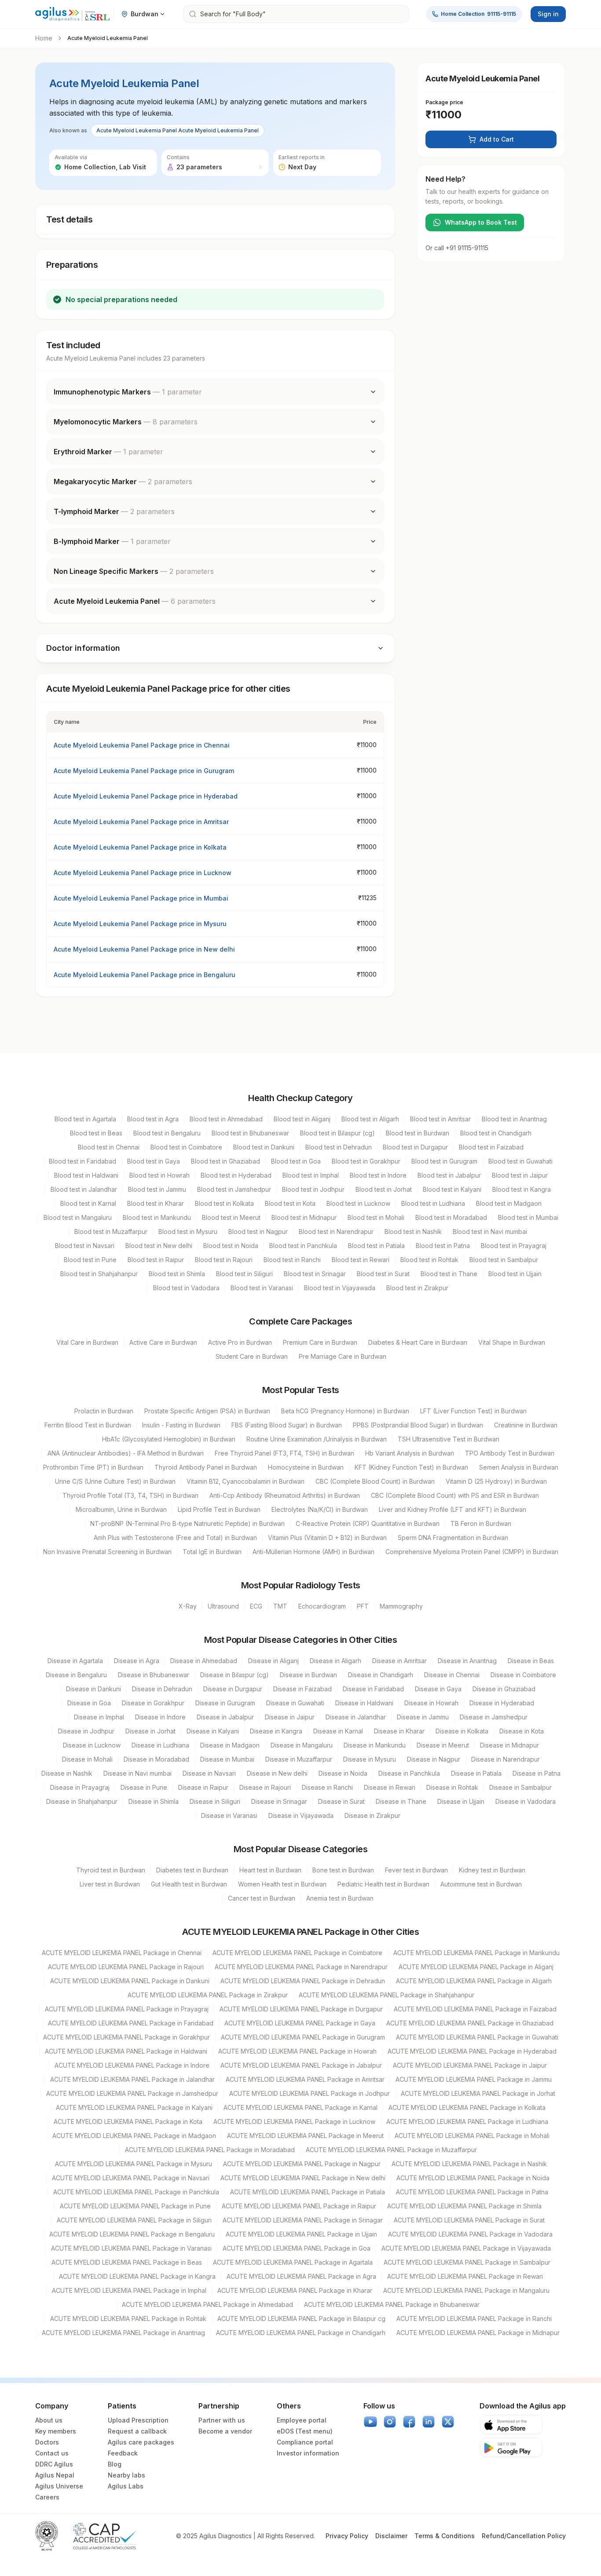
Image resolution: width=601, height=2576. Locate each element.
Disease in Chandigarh (381, 1675)
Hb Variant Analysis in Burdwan (410, 1453)
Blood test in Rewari (361, 1260)
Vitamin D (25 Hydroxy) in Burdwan (496, 1481)
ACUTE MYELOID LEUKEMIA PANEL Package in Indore (132, 2065)
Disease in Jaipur (290, 1717)
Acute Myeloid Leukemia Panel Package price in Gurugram (144, 771)
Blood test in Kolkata (224, 1203)
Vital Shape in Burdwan (512, 1342)
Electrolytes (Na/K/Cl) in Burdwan (320, 1509)
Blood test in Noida (231, 1246)
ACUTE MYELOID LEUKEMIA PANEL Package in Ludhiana (467, 2122)
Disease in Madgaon (230, 1745)
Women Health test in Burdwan (282, 1884)
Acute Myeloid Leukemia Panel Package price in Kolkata (140, 847)
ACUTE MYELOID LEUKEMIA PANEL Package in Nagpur (302, 2164)
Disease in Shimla (154, 1801)
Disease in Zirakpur (372, 1815)
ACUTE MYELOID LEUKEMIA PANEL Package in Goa (297, 2248)
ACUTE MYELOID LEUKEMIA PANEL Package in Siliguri (134, 2220)
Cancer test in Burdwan (262, 1898)
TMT (280, 1606)
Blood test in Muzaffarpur (111, 1231)
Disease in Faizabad (302, 1689)
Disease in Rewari (390, 1787)
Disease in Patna (537, 1773)
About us (49, 2420)
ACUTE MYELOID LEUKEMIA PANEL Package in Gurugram (303, 2037)
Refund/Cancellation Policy (524, 2536)
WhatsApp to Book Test (481, 222)
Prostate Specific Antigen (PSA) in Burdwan (207, 1411)
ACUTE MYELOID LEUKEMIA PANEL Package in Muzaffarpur (391, 2150)
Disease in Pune (144, 1787)
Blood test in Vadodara (186, 1288)
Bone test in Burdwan (343, 1870)
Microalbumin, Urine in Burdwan (121, 1509)
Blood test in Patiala (376, 1246)
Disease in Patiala (476, 1773)
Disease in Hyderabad (502, 1703)
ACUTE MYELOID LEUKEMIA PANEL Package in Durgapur (301, 2009)
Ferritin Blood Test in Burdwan (88, 1425)
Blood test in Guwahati (520, 1161)
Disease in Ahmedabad (204, 1661)
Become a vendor (225, 2431)
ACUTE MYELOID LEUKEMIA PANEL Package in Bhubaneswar (392, 2304)
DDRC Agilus (54, 2464)
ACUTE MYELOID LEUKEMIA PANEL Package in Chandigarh (301, 2333)
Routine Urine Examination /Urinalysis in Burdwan (317, 1439)
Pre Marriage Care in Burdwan (343, 1356)
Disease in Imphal (99, 1717)
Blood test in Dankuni (264, 1147)
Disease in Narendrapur (506, 1759)
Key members (56, 2431)
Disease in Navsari (209, 1773)
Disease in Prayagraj (80, 1787)
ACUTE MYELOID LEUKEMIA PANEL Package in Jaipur (470, 2065)
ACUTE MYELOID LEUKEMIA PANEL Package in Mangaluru (466, 2290)
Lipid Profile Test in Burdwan (219, 1509)
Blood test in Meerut (231, 1217)
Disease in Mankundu (375, 1745)
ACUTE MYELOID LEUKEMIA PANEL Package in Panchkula (136, 2192)
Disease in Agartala (75, 1661)
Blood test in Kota (290, 1203)
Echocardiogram (322, 1606)
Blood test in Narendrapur (336, 1231)
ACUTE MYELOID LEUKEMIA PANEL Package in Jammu (474, 2079)
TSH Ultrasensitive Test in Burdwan (449, 1439)
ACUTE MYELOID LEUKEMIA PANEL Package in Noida (473, 2178)
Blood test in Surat (383, 1274)
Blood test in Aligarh (370, 1119)
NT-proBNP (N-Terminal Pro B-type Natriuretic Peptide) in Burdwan (187, 1523)
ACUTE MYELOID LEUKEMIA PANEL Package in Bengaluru (132, 2234)
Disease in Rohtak (452, 1787)
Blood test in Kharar (156, 1203)
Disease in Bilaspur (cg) (235, 1675)
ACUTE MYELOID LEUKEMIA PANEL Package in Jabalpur (301, 2065)
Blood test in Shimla (177, 1274)
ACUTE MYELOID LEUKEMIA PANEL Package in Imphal (129, 2290)
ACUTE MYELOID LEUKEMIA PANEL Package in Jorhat (478, 2093)
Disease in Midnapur (509, 1745)
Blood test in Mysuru (188, 1231)
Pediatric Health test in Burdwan (383, 1884)
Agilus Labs (126, 2486)
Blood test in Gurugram (444, 1161)
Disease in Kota (522, 1731)
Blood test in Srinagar (315, 1274)
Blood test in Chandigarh (496, 1133)
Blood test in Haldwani (86, 1175)
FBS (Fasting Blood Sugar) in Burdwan (287, 1425)
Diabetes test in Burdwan (192, 1870)
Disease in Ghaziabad (504, 1689)
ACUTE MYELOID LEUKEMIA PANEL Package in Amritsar (305, 2079)
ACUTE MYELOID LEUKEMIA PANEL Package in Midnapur (478, 2333)
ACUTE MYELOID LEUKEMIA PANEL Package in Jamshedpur (132, 2093)
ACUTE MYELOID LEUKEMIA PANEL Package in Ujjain (301, 2234)
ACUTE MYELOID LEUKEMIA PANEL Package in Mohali (472, 2136)
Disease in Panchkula (409, 1773)
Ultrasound (223, 1606)
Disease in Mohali (87, 1759)
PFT (363, 1606)
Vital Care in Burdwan (87, 1342)
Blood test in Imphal (311, 1175)
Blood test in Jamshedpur (234, 1189)
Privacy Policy (347, 2536)
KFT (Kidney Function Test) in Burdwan (411, 1467)
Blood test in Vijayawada (340, 1288)
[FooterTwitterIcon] (448, 2422)
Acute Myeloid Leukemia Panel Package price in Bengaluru (145, 975)
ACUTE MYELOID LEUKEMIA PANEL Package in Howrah (297, 2051)
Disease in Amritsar (399, 1661)
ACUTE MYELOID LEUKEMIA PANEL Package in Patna (472, 2192)
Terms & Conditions (445, 2536)
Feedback (123, 2453)
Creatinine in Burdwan (526, 1425)
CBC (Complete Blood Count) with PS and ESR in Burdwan (455, 1495)
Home (44, 38)
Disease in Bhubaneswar (154, 1675)
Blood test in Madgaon (509, 1203)
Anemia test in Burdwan (340, 1898)
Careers (47, 2497)
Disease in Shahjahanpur (82, 1801)
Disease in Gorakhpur (153, 1703)
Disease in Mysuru (370, 1759)
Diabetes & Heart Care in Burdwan (418, 1342)
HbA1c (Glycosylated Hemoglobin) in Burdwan (169, 1439)
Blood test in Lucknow (358, 1203)
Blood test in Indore (378, 1175)
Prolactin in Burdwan (104, 1411)
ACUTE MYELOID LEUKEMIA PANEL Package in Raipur (299, 2206)
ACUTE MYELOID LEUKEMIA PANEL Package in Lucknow (294, 2122)
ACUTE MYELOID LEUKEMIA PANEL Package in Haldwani (126, 2051)
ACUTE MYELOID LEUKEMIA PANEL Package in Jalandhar (132, 2079)
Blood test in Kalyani (452, 1189)
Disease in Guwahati (295, 1703)
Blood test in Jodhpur (313, 1189)
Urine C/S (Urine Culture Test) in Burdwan (115, 1481)
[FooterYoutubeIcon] (370, 2422)
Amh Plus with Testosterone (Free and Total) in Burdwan (175, 1538)
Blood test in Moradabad (451, 1217)
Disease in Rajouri (265, 1787)
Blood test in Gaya (154, 1161)
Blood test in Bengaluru (167, 1133)
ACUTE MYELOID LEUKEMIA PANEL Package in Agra (301, 2276)
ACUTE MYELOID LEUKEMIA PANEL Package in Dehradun (303, 1981)
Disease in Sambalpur (520, 1787)
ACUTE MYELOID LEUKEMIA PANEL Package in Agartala (293, 2262)
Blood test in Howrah (159, 1175)
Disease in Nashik (67, 1773)
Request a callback (137, 2431)
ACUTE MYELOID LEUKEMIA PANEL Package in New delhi (303, 2178)
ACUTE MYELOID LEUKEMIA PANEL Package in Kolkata (467, 2107)
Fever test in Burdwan (416, 1870)
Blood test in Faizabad (491, 1147)
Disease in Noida (343, 1773)
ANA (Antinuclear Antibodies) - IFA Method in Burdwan (126, 1453)
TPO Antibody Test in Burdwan (510, 1453)
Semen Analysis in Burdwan (519, 1467)
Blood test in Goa (296, 1161)
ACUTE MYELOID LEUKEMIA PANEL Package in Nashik (469, 2164)
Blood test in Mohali (376, 1217)
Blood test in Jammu (157, 1189)
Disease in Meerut (443, 1745)
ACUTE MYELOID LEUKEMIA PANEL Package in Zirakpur (208, 1995)
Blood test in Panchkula (303, 1246)
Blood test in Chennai (109, 1147)
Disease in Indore (160, 1717)
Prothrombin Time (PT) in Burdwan (93, 1467)
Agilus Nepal (55, 2475)
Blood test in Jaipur (520, 1175)
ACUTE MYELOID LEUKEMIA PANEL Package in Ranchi (474, 2319)
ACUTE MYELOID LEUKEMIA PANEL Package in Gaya (300, 2023)
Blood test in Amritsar (440, 1119)
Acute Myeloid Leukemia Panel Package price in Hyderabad (146, 796)
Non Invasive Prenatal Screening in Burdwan (107, 1552)
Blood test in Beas (96, 1133)
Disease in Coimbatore (523, 1675)
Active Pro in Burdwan (240, 1342)
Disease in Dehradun (162, 1689)
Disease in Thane (401, 1801)
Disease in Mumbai (227, 1759)
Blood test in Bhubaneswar (250, 1133)
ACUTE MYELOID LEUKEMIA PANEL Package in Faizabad (475, 2009)
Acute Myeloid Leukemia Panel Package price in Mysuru (140, 924)
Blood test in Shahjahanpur (99, 1274)
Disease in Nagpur (434, 1759)
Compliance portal (305, 2442)
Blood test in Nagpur (258, 1231)
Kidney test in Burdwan (492, 1870)
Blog (115, 2464)
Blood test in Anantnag (514, 1119)
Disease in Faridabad (373, 1689)
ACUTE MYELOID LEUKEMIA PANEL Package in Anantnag (123, 2333)
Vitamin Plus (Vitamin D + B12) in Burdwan (327, 1538)
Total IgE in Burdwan (212, 1552)
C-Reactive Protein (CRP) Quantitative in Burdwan (368, 1523)
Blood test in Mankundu (157, 1217)
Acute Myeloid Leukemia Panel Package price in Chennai (142, 745)
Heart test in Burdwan (270, 1870)
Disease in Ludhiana (160, 1745)
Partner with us (222, 2420)
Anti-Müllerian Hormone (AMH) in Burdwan (313, 1552)
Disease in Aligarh (335, 1661)
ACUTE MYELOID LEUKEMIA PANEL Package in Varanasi (131, 2248)
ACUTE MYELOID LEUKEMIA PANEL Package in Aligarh (474, 1981)
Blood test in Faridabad (82, 1161)
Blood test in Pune (90, 1260)
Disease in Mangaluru (302, 1745)
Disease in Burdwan (308, 1675)
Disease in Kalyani (213, 1731)
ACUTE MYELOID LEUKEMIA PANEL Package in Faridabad (131, 2023)
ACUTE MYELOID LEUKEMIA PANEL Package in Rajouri (126, 1967)
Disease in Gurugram (225, 1703)
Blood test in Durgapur (415, 1147)
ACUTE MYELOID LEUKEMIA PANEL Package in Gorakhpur (126, 2037)
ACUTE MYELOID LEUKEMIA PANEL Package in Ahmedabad (207, 2304)
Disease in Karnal (338, 1731)
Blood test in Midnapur (304, 1217)
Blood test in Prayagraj (514, 1246)
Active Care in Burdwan (163, 1342)
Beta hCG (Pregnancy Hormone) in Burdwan (345, 1411)
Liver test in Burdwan (110, 1884)
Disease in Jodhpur (86, 1731)
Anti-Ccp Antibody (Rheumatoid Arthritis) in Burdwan (285, 1495)
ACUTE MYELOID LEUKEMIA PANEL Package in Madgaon (134, 2136)
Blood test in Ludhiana (433, 1203)
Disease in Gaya (438, 1689)
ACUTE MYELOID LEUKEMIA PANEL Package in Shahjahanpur (387, 1995)
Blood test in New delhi (159, 1246)
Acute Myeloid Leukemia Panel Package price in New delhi (144, 949)
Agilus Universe (59, 2486)
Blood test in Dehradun (339, 1147)
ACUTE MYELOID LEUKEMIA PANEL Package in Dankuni (130, 1981)
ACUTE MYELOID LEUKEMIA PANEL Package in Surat (469, 2220)
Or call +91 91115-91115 (457, 248)
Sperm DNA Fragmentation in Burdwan (453, 1538)
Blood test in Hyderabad (236, 1175)
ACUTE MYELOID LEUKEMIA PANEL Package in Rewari (465, 2276)
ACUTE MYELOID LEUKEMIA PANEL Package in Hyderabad (472, 2051)
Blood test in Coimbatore (186, 1147)
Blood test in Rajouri (224, 1260)
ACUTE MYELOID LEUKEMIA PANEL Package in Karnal (300, 2107)
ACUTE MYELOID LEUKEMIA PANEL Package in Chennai (122, 1953)
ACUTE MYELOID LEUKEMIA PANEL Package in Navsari (131, 2178)
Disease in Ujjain (461, 1801)
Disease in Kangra (276, 1731)
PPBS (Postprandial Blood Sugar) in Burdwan (418, 1425)
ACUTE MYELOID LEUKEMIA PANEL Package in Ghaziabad (470, 2023)
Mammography (401, 1606)
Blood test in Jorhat (384, 1189)
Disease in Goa (89, 1703)
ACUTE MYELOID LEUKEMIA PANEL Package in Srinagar (303, 2220)
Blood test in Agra (153, 1119)
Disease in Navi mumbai (137, 1773)
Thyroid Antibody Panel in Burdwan (206, 1467)
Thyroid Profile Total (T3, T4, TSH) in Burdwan (130, 1495)
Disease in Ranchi (327, 1787)
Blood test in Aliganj (302, 1119)
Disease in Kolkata (462, 1731)
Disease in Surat (341, 1801)
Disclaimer (391, 2536)
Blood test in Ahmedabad (226, 1119)
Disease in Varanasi (229, 1815)
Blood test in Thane (449, 1274)
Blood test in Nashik (413, 1231)
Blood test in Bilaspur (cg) (337, 1133)
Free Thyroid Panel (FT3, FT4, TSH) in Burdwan (284, 1453)
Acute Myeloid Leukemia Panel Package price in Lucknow (143, 873)
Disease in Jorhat (150, 1731)
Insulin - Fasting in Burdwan (181, 1425)
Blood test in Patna (443, 1246)
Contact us (52, 2453)
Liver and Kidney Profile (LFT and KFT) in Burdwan (453, 1509)
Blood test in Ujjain (515, 1274)
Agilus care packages (141, 2442)
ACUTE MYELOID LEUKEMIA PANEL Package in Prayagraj (127, 2009)
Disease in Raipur (203, 1787)
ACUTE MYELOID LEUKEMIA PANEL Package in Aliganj (476, 1967)
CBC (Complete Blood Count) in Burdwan (375, 1481)
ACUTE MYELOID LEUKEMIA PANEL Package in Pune (135, 2206)
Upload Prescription (138, 2420)
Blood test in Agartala (85, 1119)
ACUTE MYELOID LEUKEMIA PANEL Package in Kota (128, 2122)
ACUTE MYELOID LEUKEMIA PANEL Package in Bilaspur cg (301, 2319)
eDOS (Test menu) (305, 2431)
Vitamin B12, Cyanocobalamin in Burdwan (246, 1481)
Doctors (47, 2442)
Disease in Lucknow (92, 1745)
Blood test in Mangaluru (78, 1217)
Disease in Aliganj (273, 1661)
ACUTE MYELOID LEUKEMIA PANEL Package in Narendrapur (301, 1967)
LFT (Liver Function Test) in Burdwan (473, 1411)
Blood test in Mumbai (528, 1217)
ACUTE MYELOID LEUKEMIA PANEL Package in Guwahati (477, 2037)
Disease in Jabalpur (225, 1717)
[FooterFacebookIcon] (409, 2422)
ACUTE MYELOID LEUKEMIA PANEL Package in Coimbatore (297, 1953)
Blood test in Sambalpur (504, 1260)
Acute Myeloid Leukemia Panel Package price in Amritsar (141, 822)
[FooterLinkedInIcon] (429, 2422)
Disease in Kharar (399, 1731)
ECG (256, 1606)
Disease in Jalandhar (356, 1717)
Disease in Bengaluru (76, 1675)
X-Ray (188, 1606)
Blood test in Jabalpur (449, 1175)
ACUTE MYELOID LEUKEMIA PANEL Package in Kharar (295, 2290)
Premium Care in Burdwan (320, 1342)
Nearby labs (126, 2475)
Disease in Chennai (452, 1675)
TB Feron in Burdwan (481, 1523)
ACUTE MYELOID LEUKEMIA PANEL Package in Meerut (305, 2136)
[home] (73, 14)
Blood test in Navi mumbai (490, 1231)
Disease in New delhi (277, 1773)
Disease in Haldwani (364, 1703)
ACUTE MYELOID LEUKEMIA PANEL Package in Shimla (464, 2206)
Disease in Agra (137, 1661)
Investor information (308, 2453)
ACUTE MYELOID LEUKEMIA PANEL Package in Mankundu (476, 1953)
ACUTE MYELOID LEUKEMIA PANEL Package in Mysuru (134, 2164)
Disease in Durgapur (233, 1689)
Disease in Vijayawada (301, 1815)
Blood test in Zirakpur (417, 1288)
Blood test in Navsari (85, 1246)
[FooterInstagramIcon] (390, 2422)
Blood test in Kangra (522, 1189)
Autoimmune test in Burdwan (481, 1884)
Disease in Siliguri (215, 1801)
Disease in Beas (531, 1661)
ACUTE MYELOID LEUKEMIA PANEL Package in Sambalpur (467, 2262)
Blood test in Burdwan (418, 1133)
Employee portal (302, 2420)
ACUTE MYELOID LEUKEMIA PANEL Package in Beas (127, 2262)
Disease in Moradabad (156, 1759)
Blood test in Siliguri (244, 1274)
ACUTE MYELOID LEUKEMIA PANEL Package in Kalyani (134, 2107)
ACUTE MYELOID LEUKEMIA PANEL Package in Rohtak (128, 2319)
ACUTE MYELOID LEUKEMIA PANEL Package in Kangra (137, 2276)
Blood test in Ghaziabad (225, 1161)
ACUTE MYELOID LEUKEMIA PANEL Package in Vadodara (470, 2234)
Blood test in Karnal (88, 1203)
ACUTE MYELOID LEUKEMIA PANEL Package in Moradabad (210, 2150)
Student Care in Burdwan (252, 1356)
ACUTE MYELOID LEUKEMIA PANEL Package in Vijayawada (466, 2248)
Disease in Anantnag (467, 1661)
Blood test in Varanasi (262, 1288)
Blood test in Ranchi (292, 1260)
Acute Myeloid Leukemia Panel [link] (108, 38)
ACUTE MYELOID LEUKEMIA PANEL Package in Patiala (308, 2192)
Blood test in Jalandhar (84, 1189)
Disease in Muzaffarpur (299, 1759)
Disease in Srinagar (279, 1801)
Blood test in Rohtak (429, 1260)
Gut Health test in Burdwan (189, 1884)
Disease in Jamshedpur (494, 1717)
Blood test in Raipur (156, 1260)
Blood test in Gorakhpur (366, 1161)
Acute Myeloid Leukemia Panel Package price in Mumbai (141, 898)
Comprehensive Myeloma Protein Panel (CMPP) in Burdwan (472, 1552)
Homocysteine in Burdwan (306, 1467)
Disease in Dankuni (93, 1689)
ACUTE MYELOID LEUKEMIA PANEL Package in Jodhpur (310, 2093)
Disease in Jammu (423, 1717)
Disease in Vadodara (526, 1801)
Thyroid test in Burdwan (111, 1870)
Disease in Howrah (431, 1703)
